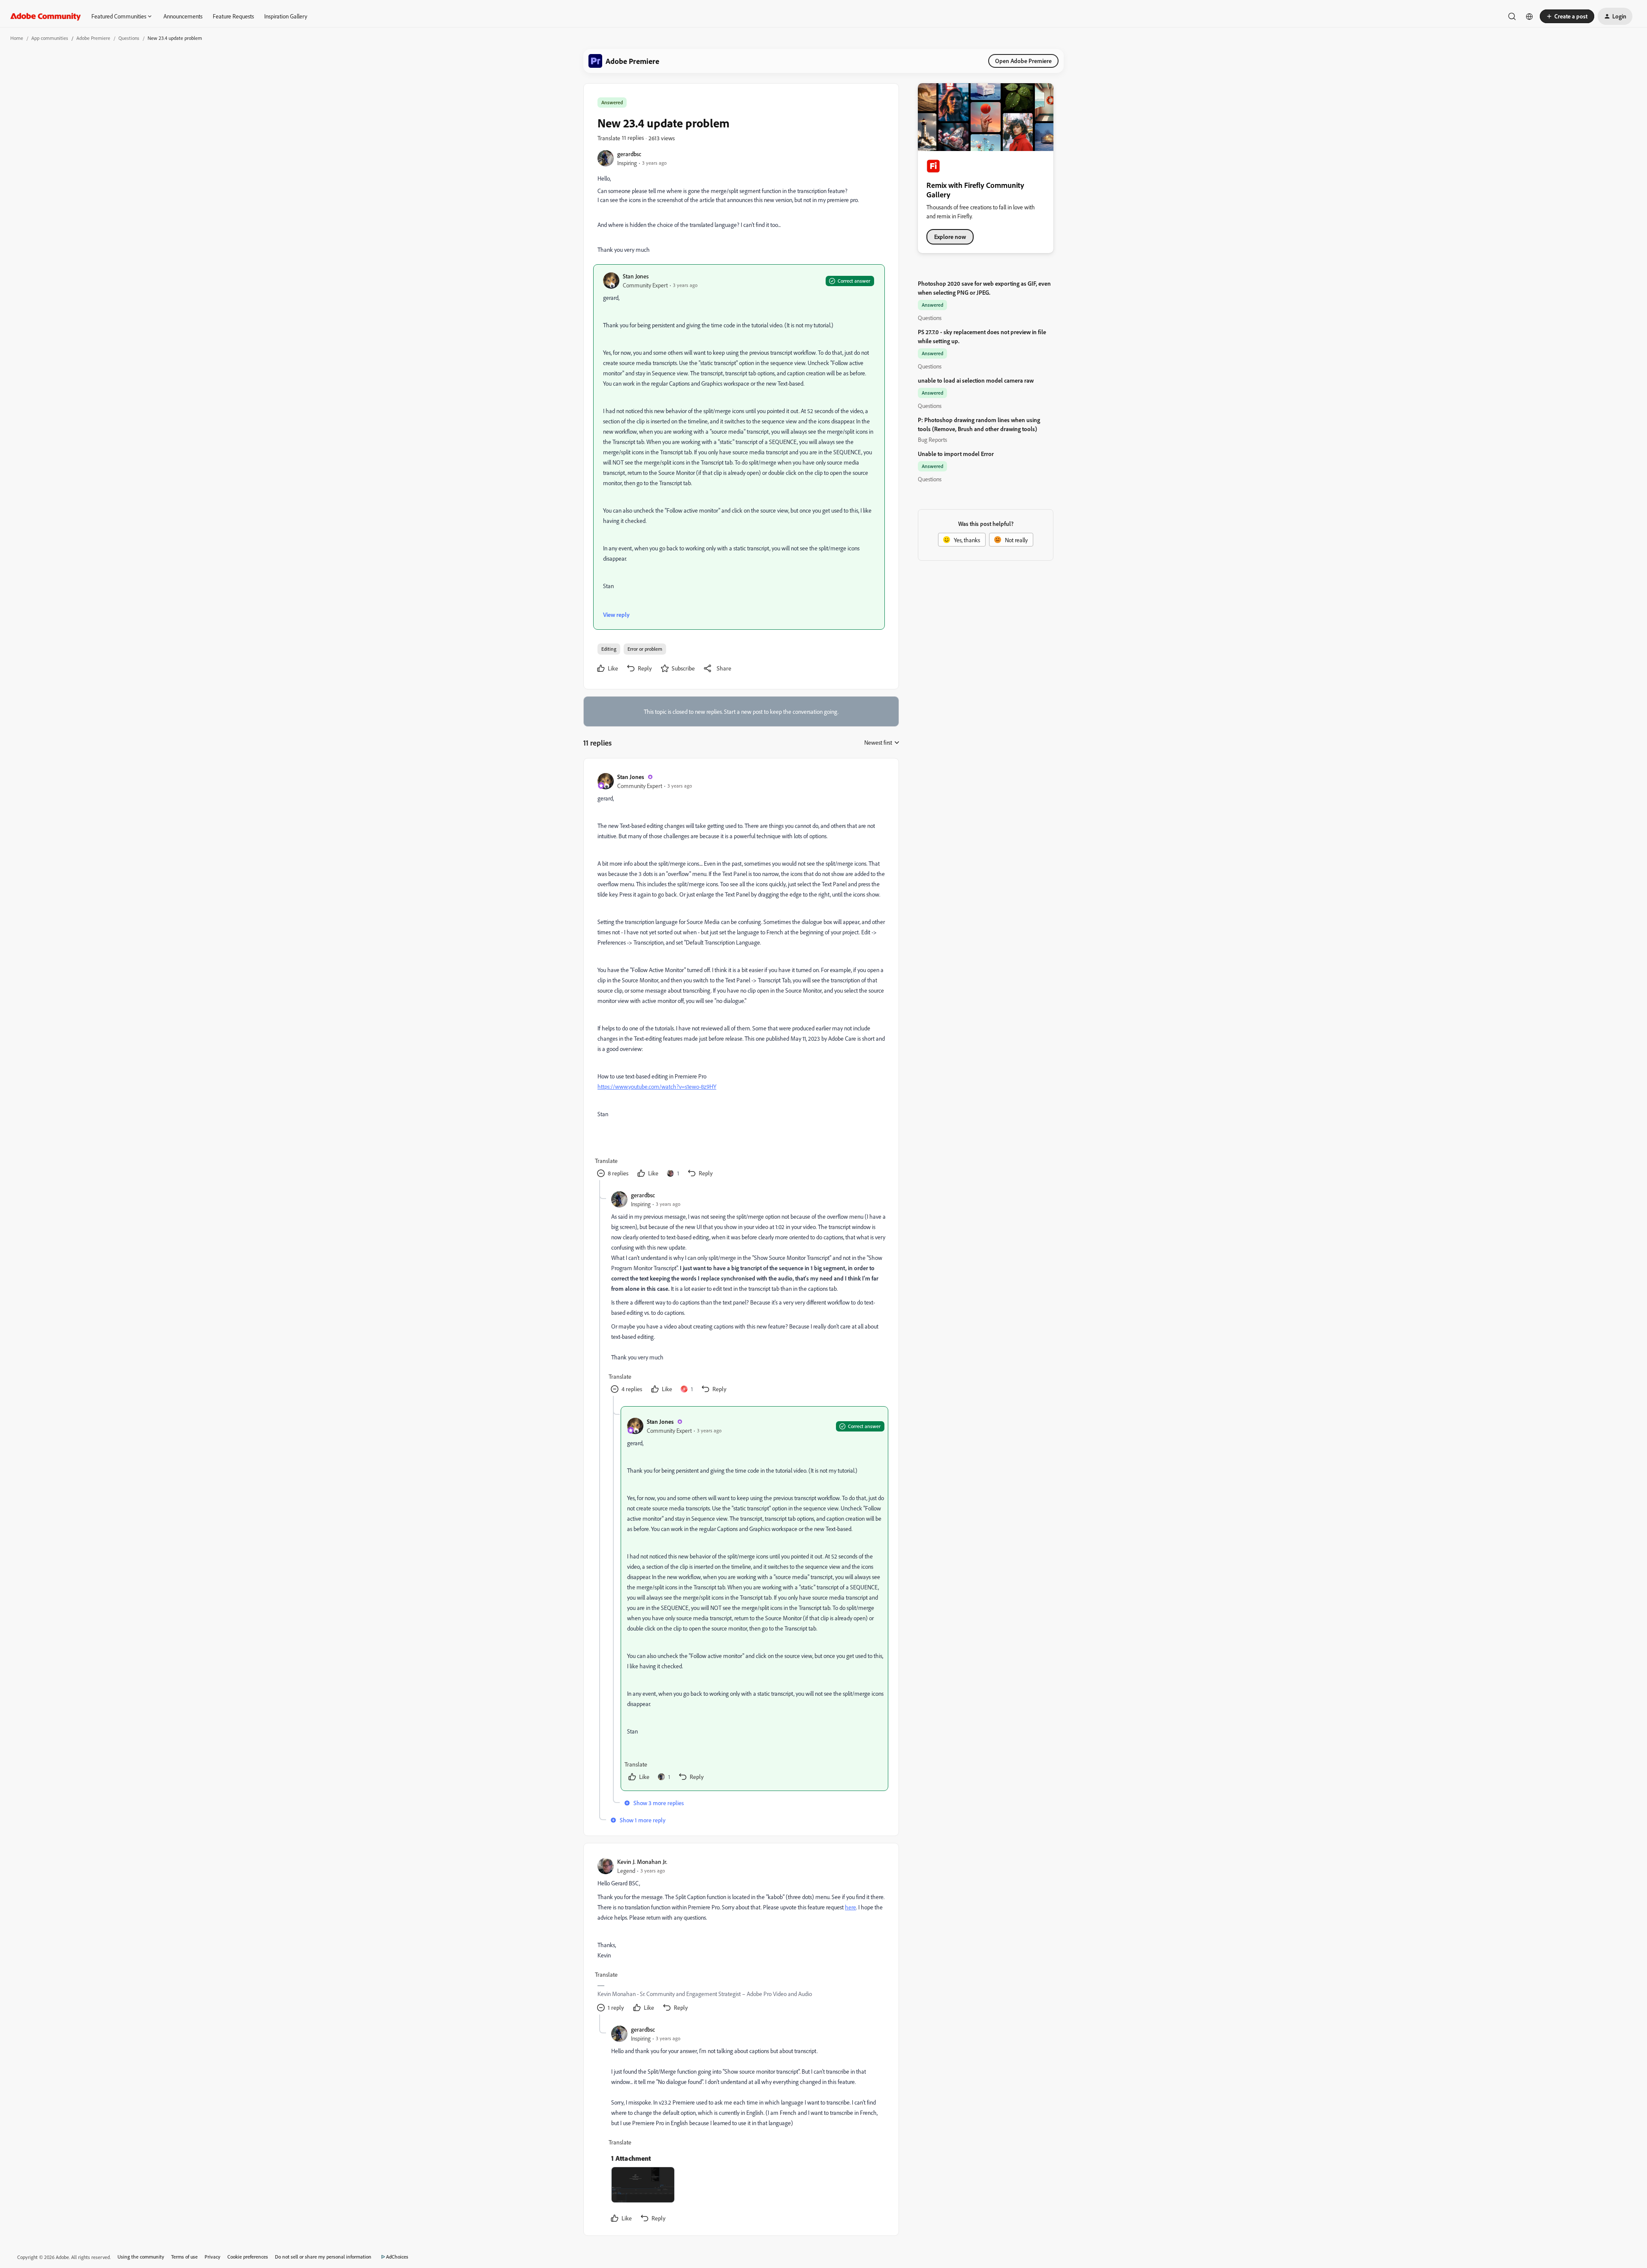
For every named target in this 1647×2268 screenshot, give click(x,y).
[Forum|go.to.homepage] (46, 16)
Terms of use (184, 2257)
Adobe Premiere (93, 38)
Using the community (141, 2257)
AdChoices (397, 2257)
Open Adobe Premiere (1023, 61)
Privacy (213, 2257)
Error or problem (645, 649)
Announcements (183, 16)
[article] (741, 976)
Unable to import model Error (956, 454)
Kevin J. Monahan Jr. (642, 1862)
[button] (1567, 16)
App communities (50, 38)
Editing (609, 649)
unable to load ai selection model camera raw (976, 380)
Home (17, 38)
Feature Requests (233, 16)
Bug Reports (932, 439)
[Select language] (1529, 16)
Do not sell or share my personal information (323, 2257)
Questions (129, 38)
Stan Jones (636, 276)
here (851, 1907)
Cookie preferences (248, 2257)
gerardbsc (629, 154)
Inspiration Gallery (286, 16)
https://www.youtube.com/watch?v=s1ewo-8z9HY (657, 1086)
